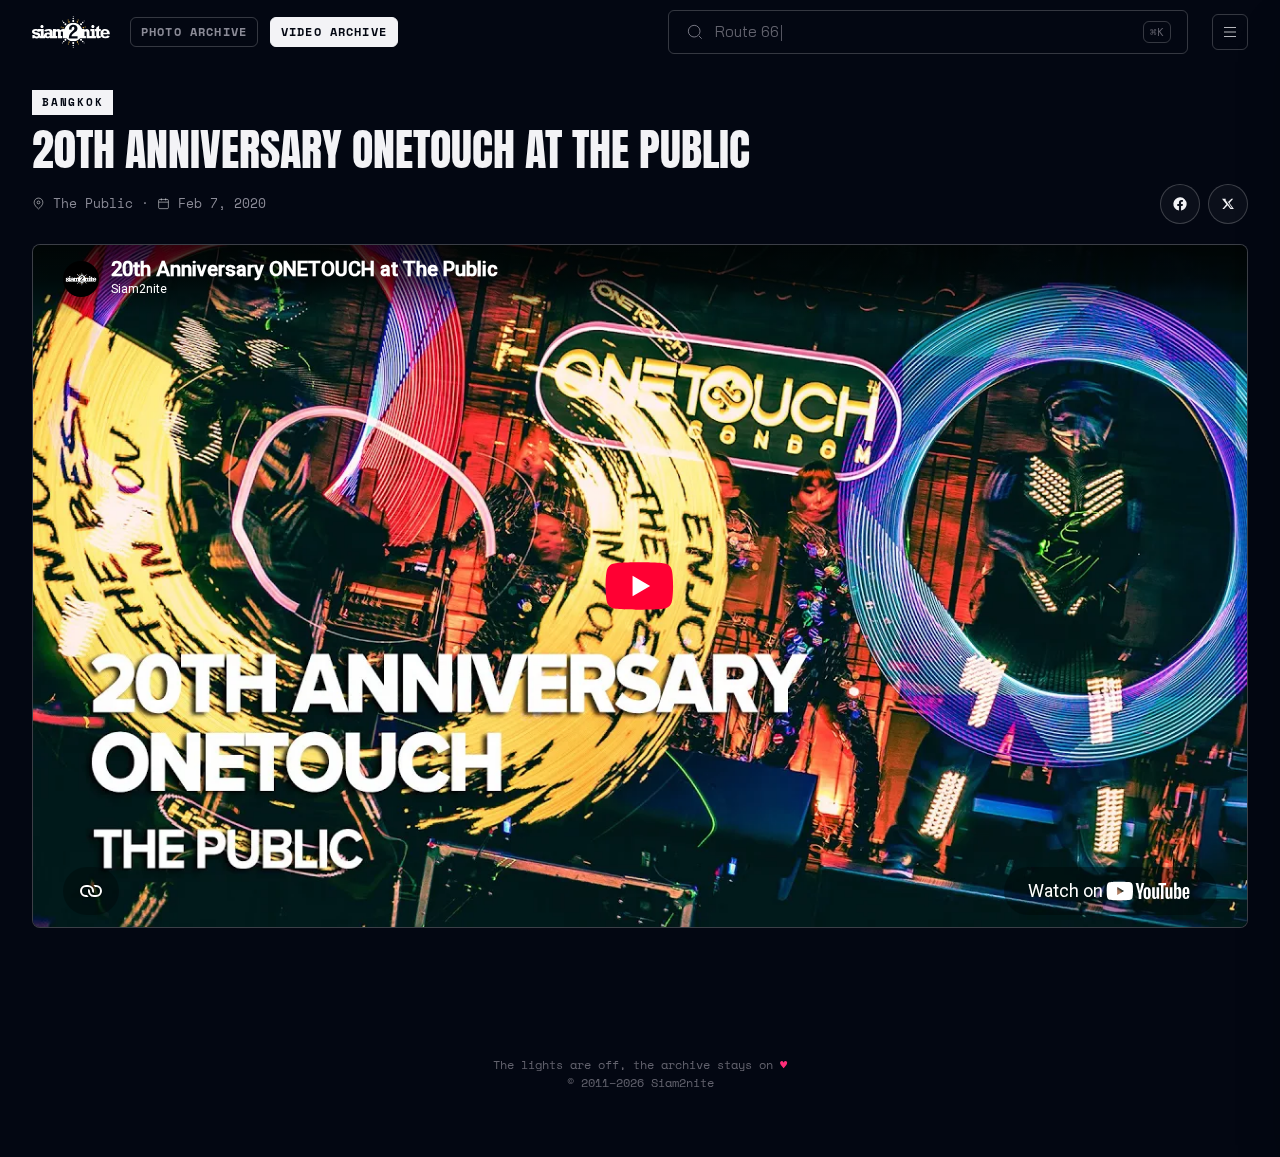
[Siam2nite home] (71, 32)
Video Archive (334, 31)
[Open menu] (1230, 32)
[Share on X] (1228, 204)
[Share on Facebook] (1180, 204)
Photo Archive (194, 31)
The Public (93, 203)
